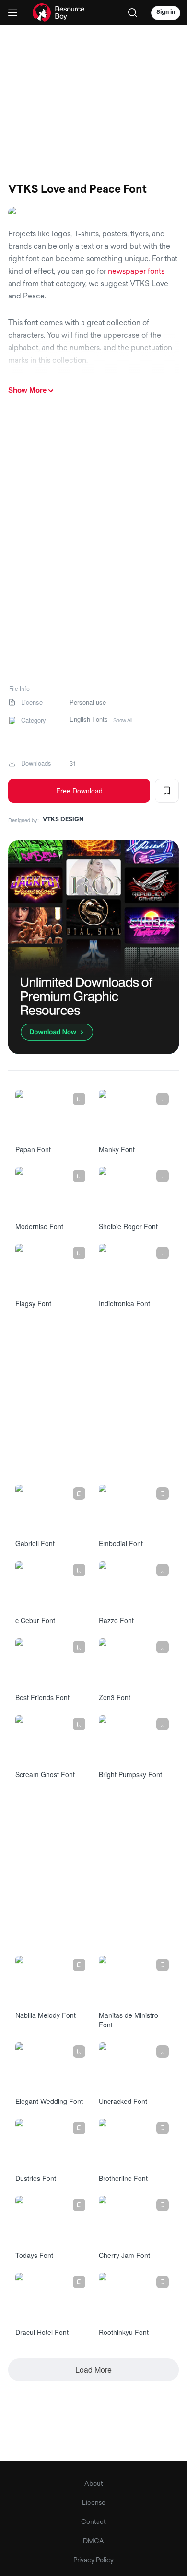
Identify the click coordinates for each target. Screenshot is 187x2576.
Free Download (79, 791)
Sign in (166, 12)
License (94, 2503)
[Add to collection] (167, 791)
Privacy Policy (93, 2560)
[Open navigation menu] (13, 13)
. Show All (121, 720)
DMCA (93, 2541)
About (94, 2484)
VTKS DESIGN (63, 820)
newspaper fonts (136, 272)
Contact (93, 2522)
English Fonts (89, 719)
